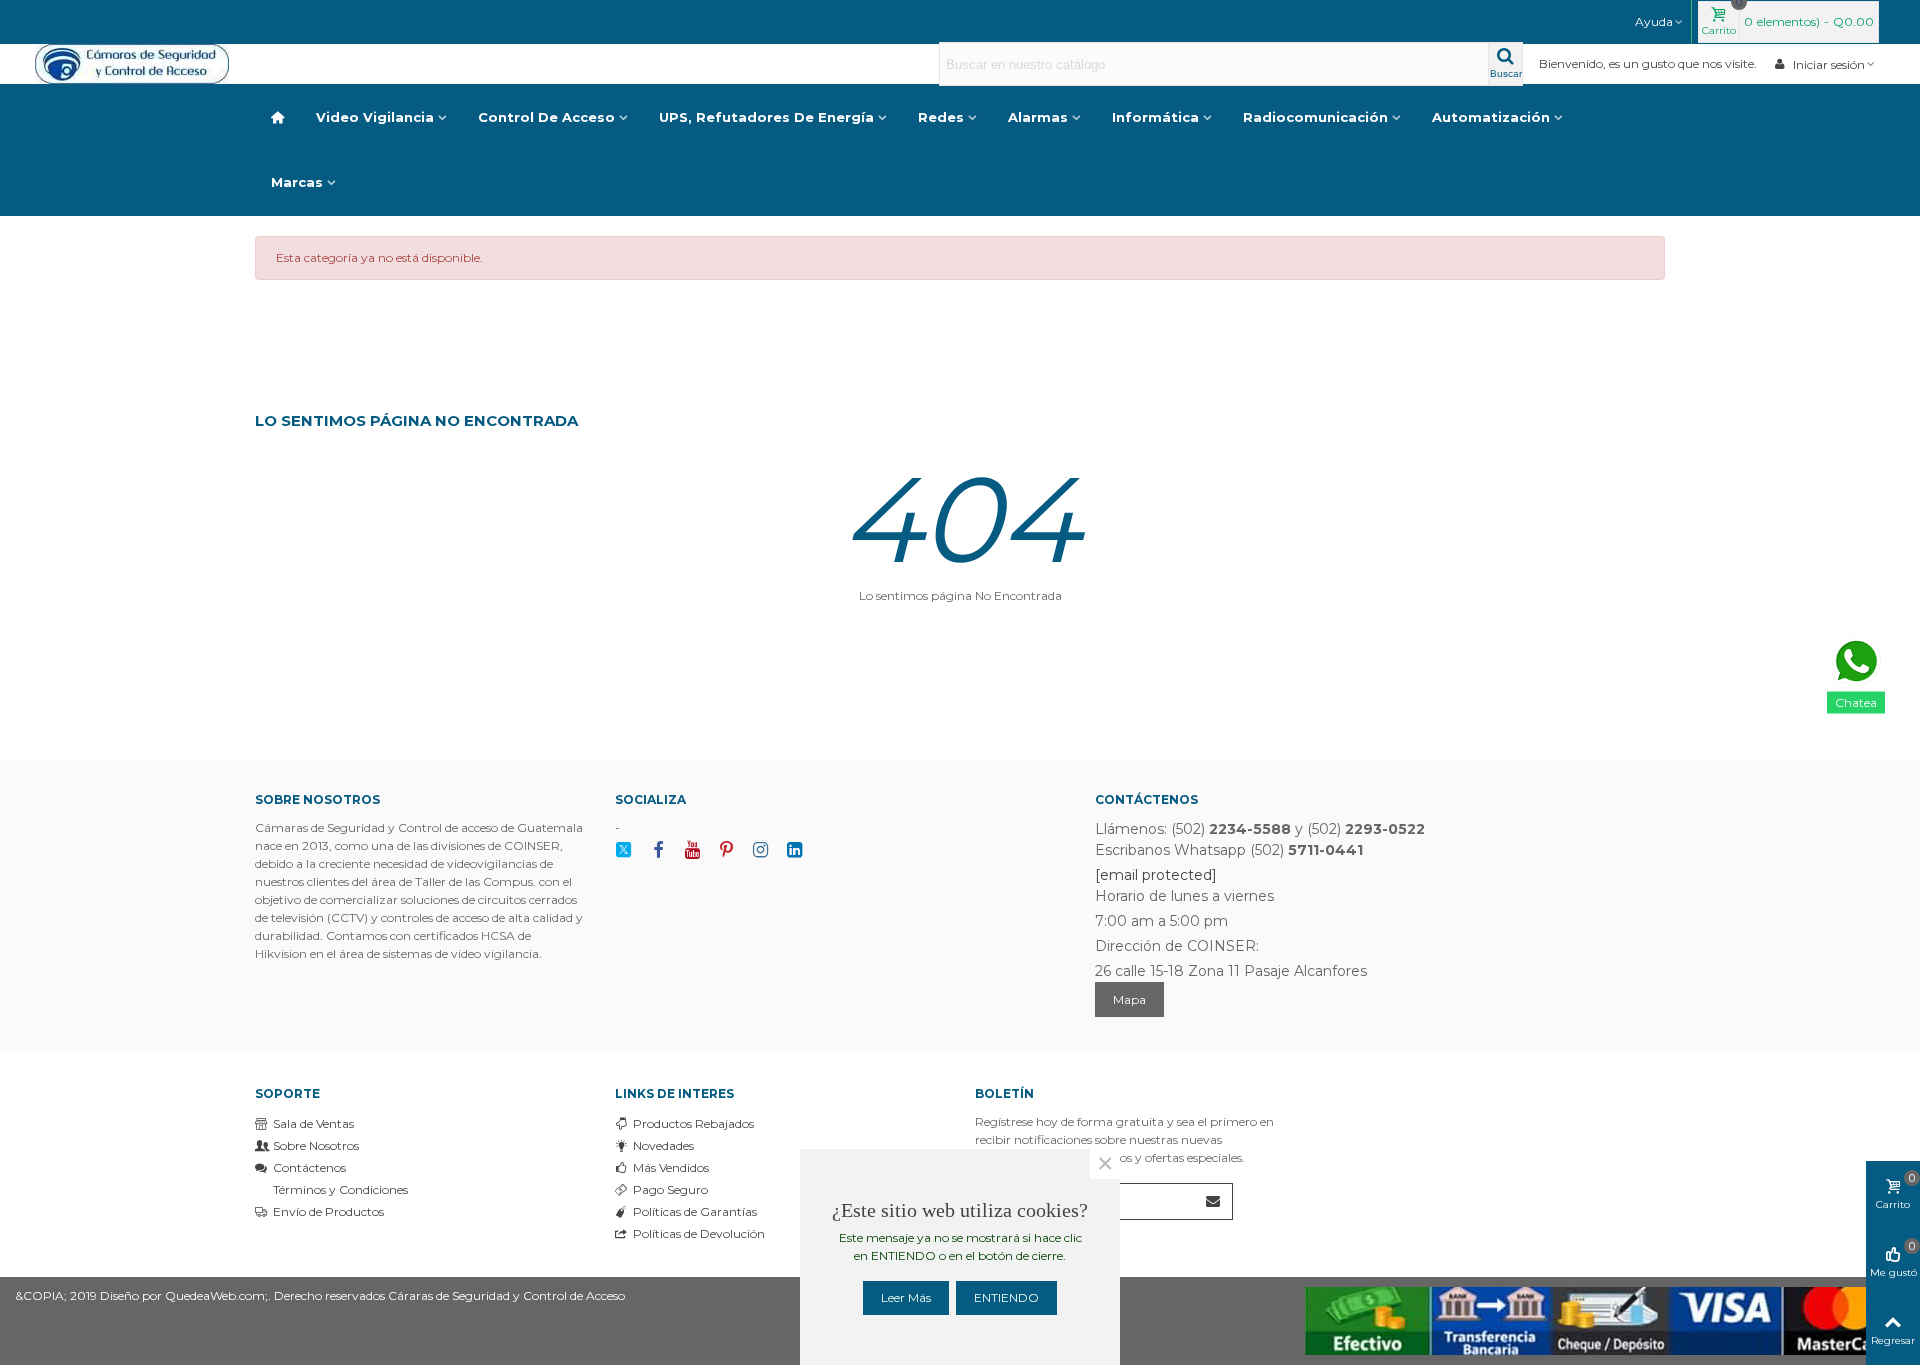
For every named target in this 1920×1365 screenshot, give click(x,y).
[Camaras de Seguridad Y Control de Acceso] (145, 64)
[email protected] (1156, 875)
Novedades (663, 1145)
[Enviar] (1214, 1201)
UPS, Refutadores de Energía (766, 117)
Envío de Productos (328, 1211)
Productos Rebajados (693, 1123)
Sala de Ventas (313, 1123)
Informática (1155, 117)
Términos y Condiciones (340, 1189)
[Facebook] (658, 850)
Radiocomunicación (1315, 117)
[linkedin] (794, 850)
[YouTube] (692, 850)
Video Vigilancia (375, 117)
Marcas (297, 182)
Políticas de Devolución (699, 1233)
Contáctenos (309, 1167)
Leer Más (906, 1297)
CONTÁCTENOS (1146, 799)
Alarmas (1038, 117)
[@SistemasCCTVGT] (624, 850)
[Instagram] (760, 850)
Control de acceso (546, 117)
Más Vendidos (671, 1167)
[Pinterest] (726, 850)
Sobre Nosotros (316, 1145)
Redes (941, 117)
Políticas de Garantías (695, 1211)
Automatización (1491, 117)
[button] (1660, 22)
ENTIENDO (1006, 1297)
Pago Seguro (670, 1189)
